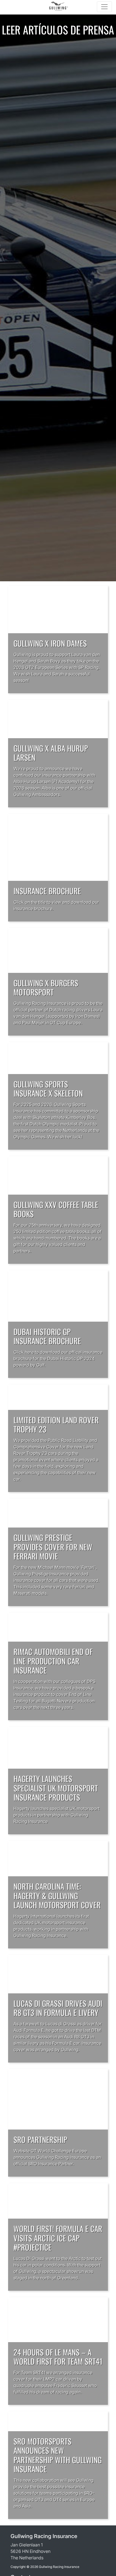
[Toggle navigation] (104, 7)
